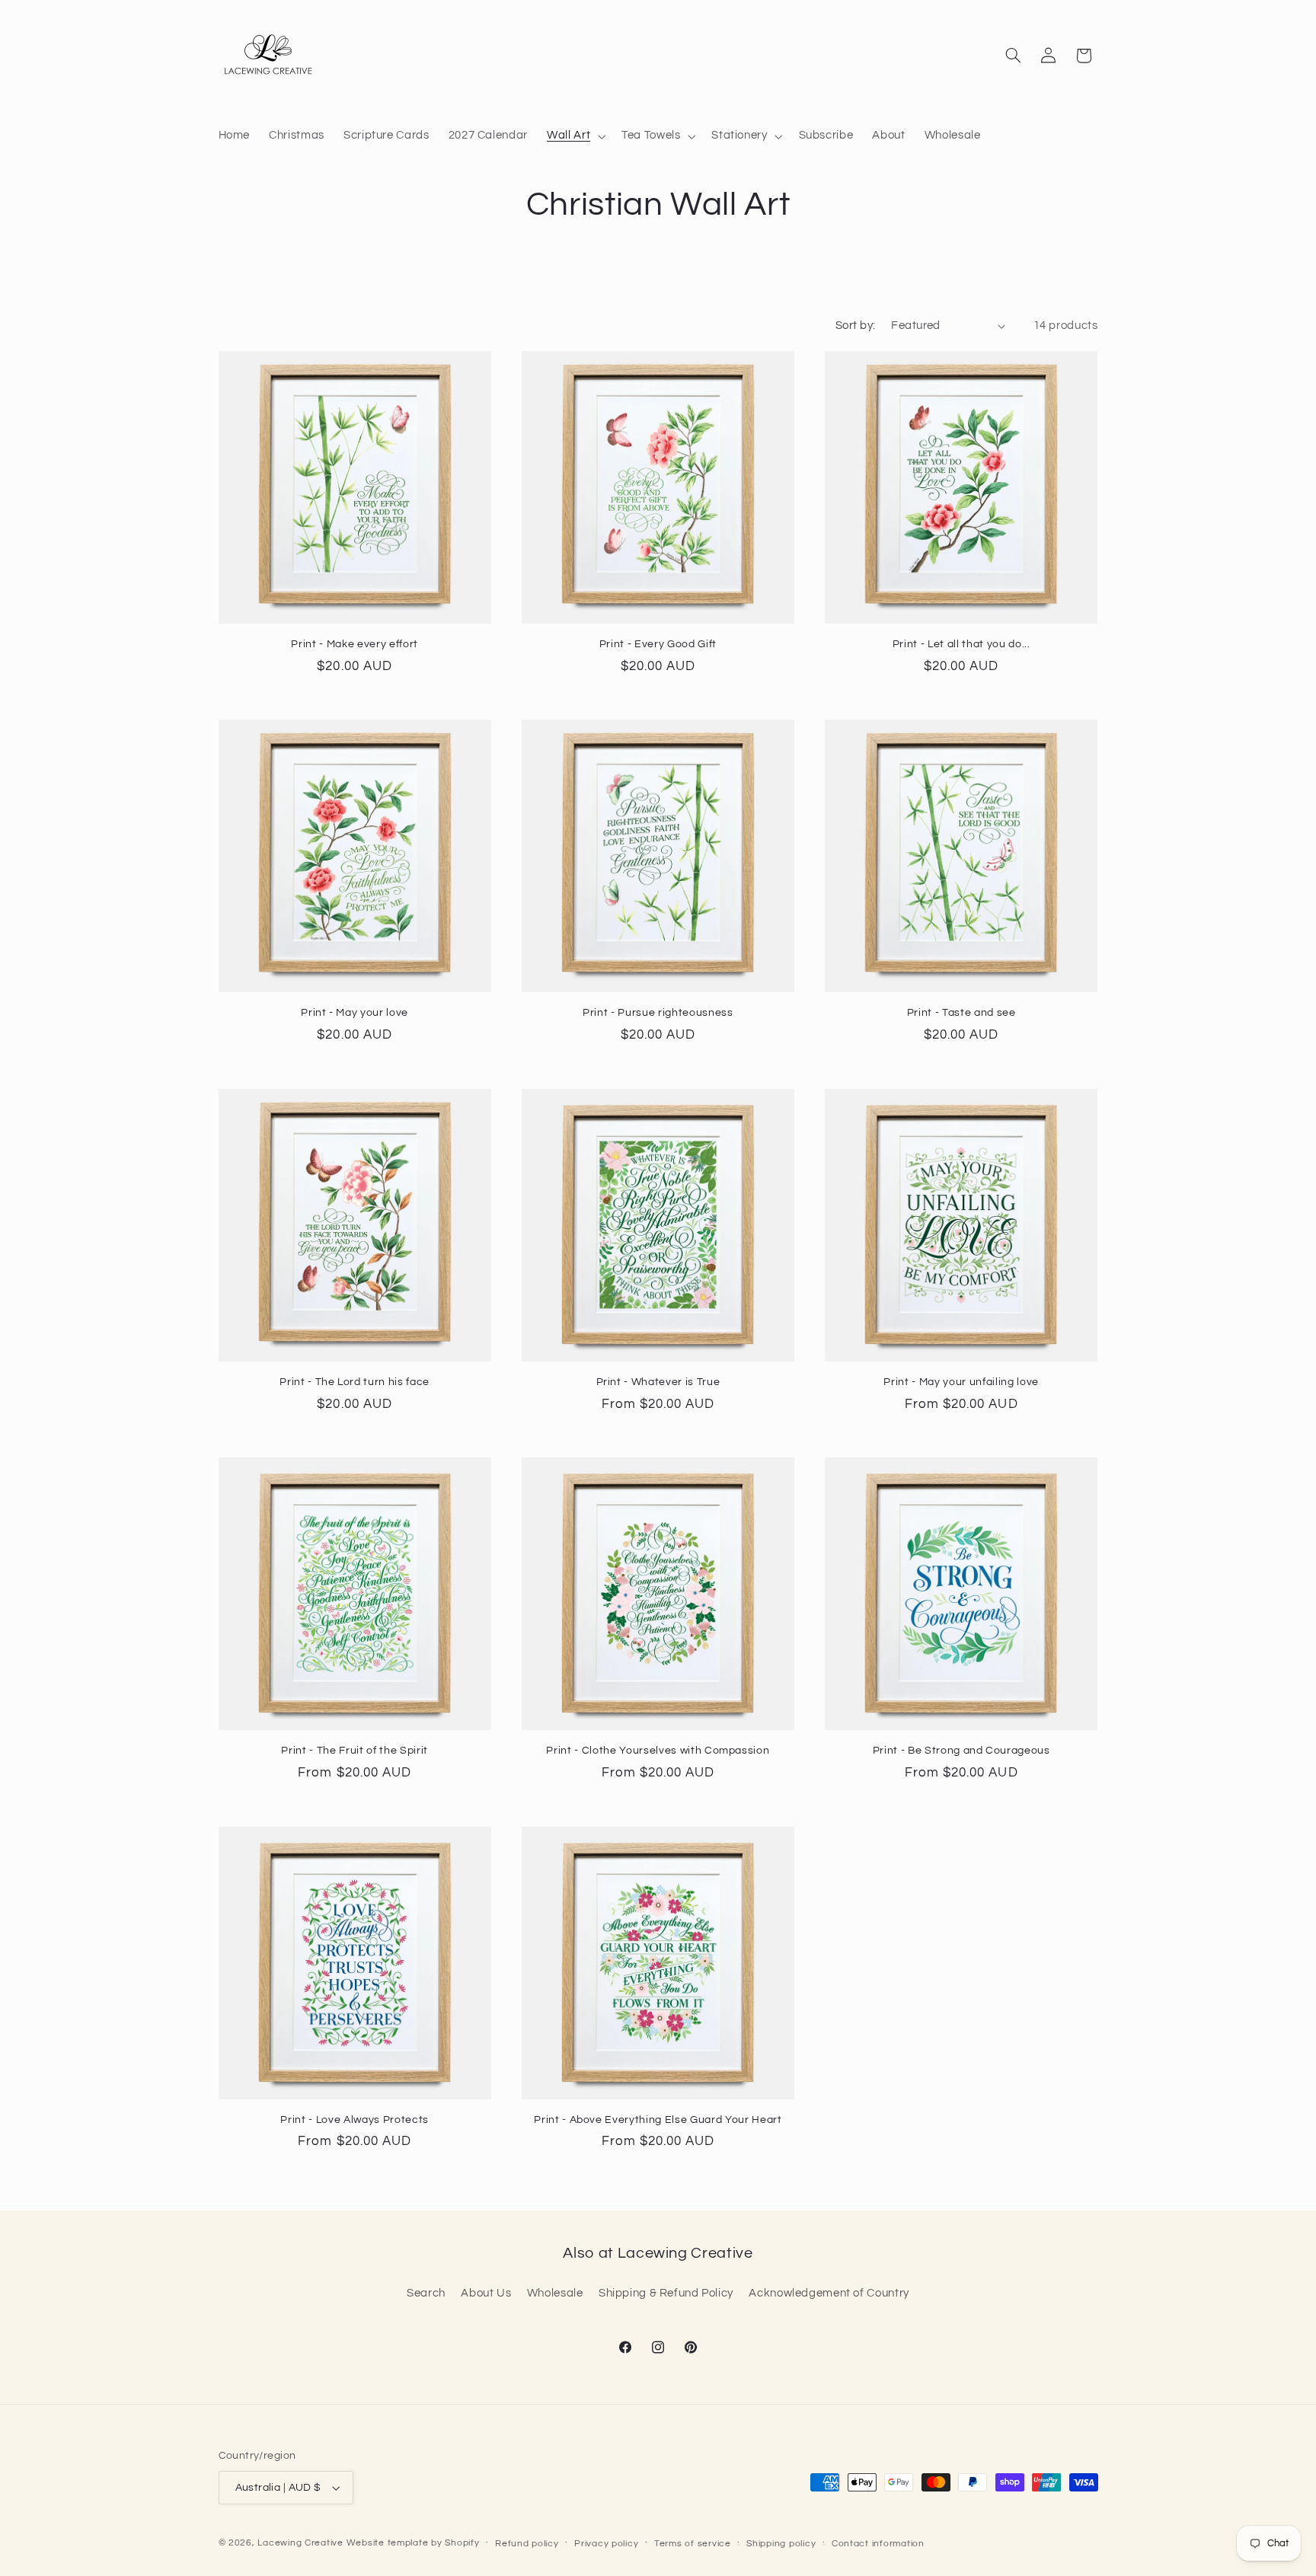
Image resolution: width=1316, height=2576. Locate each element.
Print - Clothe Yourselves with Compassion (658, 1750)
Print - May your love (355, 1012)
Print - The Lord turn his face (355, 1382)
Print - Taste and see (961, 1012)
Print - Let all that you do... (961, 644)
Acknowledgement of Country (829, 2293)
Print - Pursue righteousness (658, 1012)
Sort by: (855, 326)
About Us (486, 2293)
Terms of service (693, 2544)
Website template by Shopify (413, 2543)
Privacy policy (606, 2544)
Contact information (878, 2544)
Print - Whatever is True (658, 1382)
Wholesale (555, 2293)
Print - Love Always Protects (354, 2120)
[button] (575, 136)
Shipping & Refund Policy (666, 2293)
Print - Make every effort (355, 644)
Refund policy (527, 2544)
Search (426, 2293)
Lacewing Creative (300, 2543)
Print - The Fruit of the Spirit (354, 1750)
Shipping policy (781, 2544)
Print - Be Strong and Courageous (961, 1750)
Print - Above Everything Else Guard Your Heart (658, 2120)
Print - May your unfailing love (961, 1382)
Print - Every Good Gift (658, 644)
